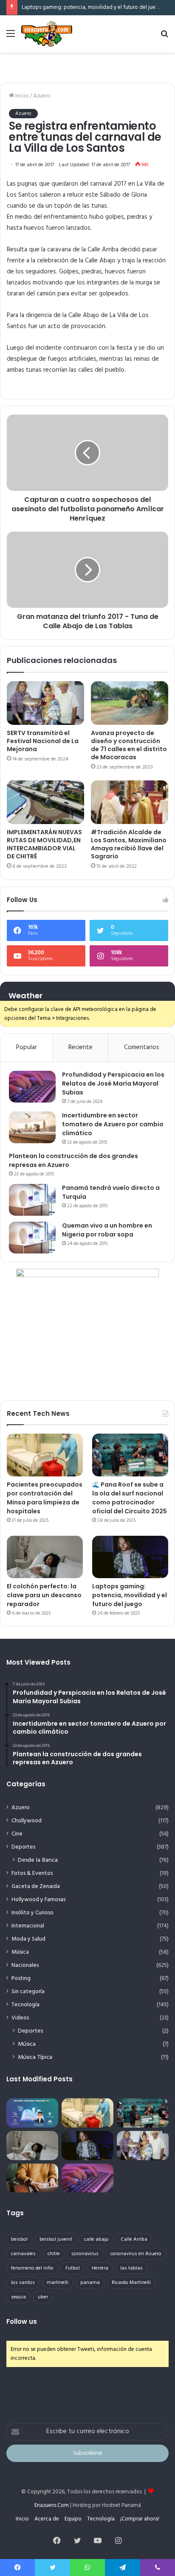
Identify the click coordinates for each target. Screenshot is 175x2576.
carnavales (23, 2254)
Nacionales (25, 1965)
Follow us (22, 2321)
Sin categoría (28, 1992)
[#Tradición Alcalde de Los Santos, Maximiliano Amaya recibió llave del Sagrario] (130, 802)
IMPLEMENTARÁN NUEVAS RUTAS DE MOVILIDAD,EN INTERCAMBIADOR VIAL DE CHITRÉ (44, 844)
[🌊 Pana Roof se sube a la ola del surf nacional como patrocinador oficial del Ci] (130, 1455)
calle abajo (96, 2239)
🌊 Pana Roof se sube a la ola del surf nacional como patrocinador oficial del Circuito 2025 (130, 1498)
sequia (18, 2297)
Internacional (28, 1926)
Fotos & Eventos (32, 1873)
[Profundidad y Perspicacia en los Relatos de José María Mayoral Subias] (32, 1087)
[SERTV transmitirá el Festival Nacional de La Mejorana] (45, 703)
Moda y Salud (28, 1939)
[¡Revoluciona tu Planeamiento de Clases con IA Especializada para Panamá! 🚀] (32, 2113)
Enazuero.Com (52, 2505)
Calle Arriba (134, 2239)
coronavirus (85, 2254)
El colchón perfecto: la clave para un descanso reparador (44, 1595)
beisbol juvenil (56, 2239)
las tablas (131, 2268)
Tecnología (25, 2005)
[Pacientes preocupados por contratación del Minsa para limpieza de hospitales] (45, 1455)
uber (43, 2297)
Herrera (100, 2268)
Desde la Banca (38, 1860)
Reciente (80, 1047)
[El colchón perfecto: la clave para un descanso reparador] (45, 1557)
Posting (21, 1979)
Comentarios (142, 1047)
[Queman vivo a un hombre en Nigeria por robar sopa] (32, 1238)
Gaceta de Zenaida (36, 1887)
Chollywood (27, 1821)
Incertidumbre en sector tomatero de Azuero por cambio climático (113, 1124)
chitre (54, 2254)
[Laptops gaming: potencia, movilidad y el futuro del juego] (130, 1557)
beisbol (19, 2239)
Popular (27, 1047)
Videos (20, 2018)
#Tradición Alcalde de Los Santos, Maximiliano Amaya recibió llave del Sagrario (129, 844)
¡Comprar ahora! (140, 2519)
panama (90, 2283)
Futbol (73, 2268)
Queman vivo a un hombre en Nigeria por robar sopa (107, 1230)
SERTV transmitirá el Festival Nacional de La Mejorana (43, 741)
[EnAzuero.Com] (47, 34)
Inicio (21, 96)
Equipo (73, 2519)
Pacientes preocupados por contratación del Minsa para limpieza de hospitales (45, 1498)
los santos (23, 2283)
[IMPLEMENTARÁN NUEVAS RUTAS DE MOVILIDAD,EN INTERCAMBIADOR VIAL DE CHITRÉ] (45, 802)
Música (20, 1952)
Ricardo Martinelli (131, 2283)
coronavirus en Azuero (136, 2254)
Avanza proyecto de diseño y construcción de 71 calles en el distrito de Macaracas (129, 745)
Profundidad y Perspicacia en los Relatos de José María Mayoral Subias (113, 1083)
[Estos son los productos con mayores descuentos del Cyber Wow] (32, 2178)
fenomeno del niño (32, 2268)
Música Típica (35, 2057)
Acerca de (47, 2519)
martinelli (58, 2283)
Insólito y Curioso (32, 1913)
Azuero (42, 96)
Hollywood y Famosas (38, 1900)
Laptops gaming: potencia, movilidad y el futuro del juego (92, 7)
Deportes (23, 1847)
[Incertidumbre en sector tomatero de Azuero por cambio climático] (32, 1127)
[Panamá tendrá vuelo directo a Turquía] (32, 1200)
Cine (17, 1834)
